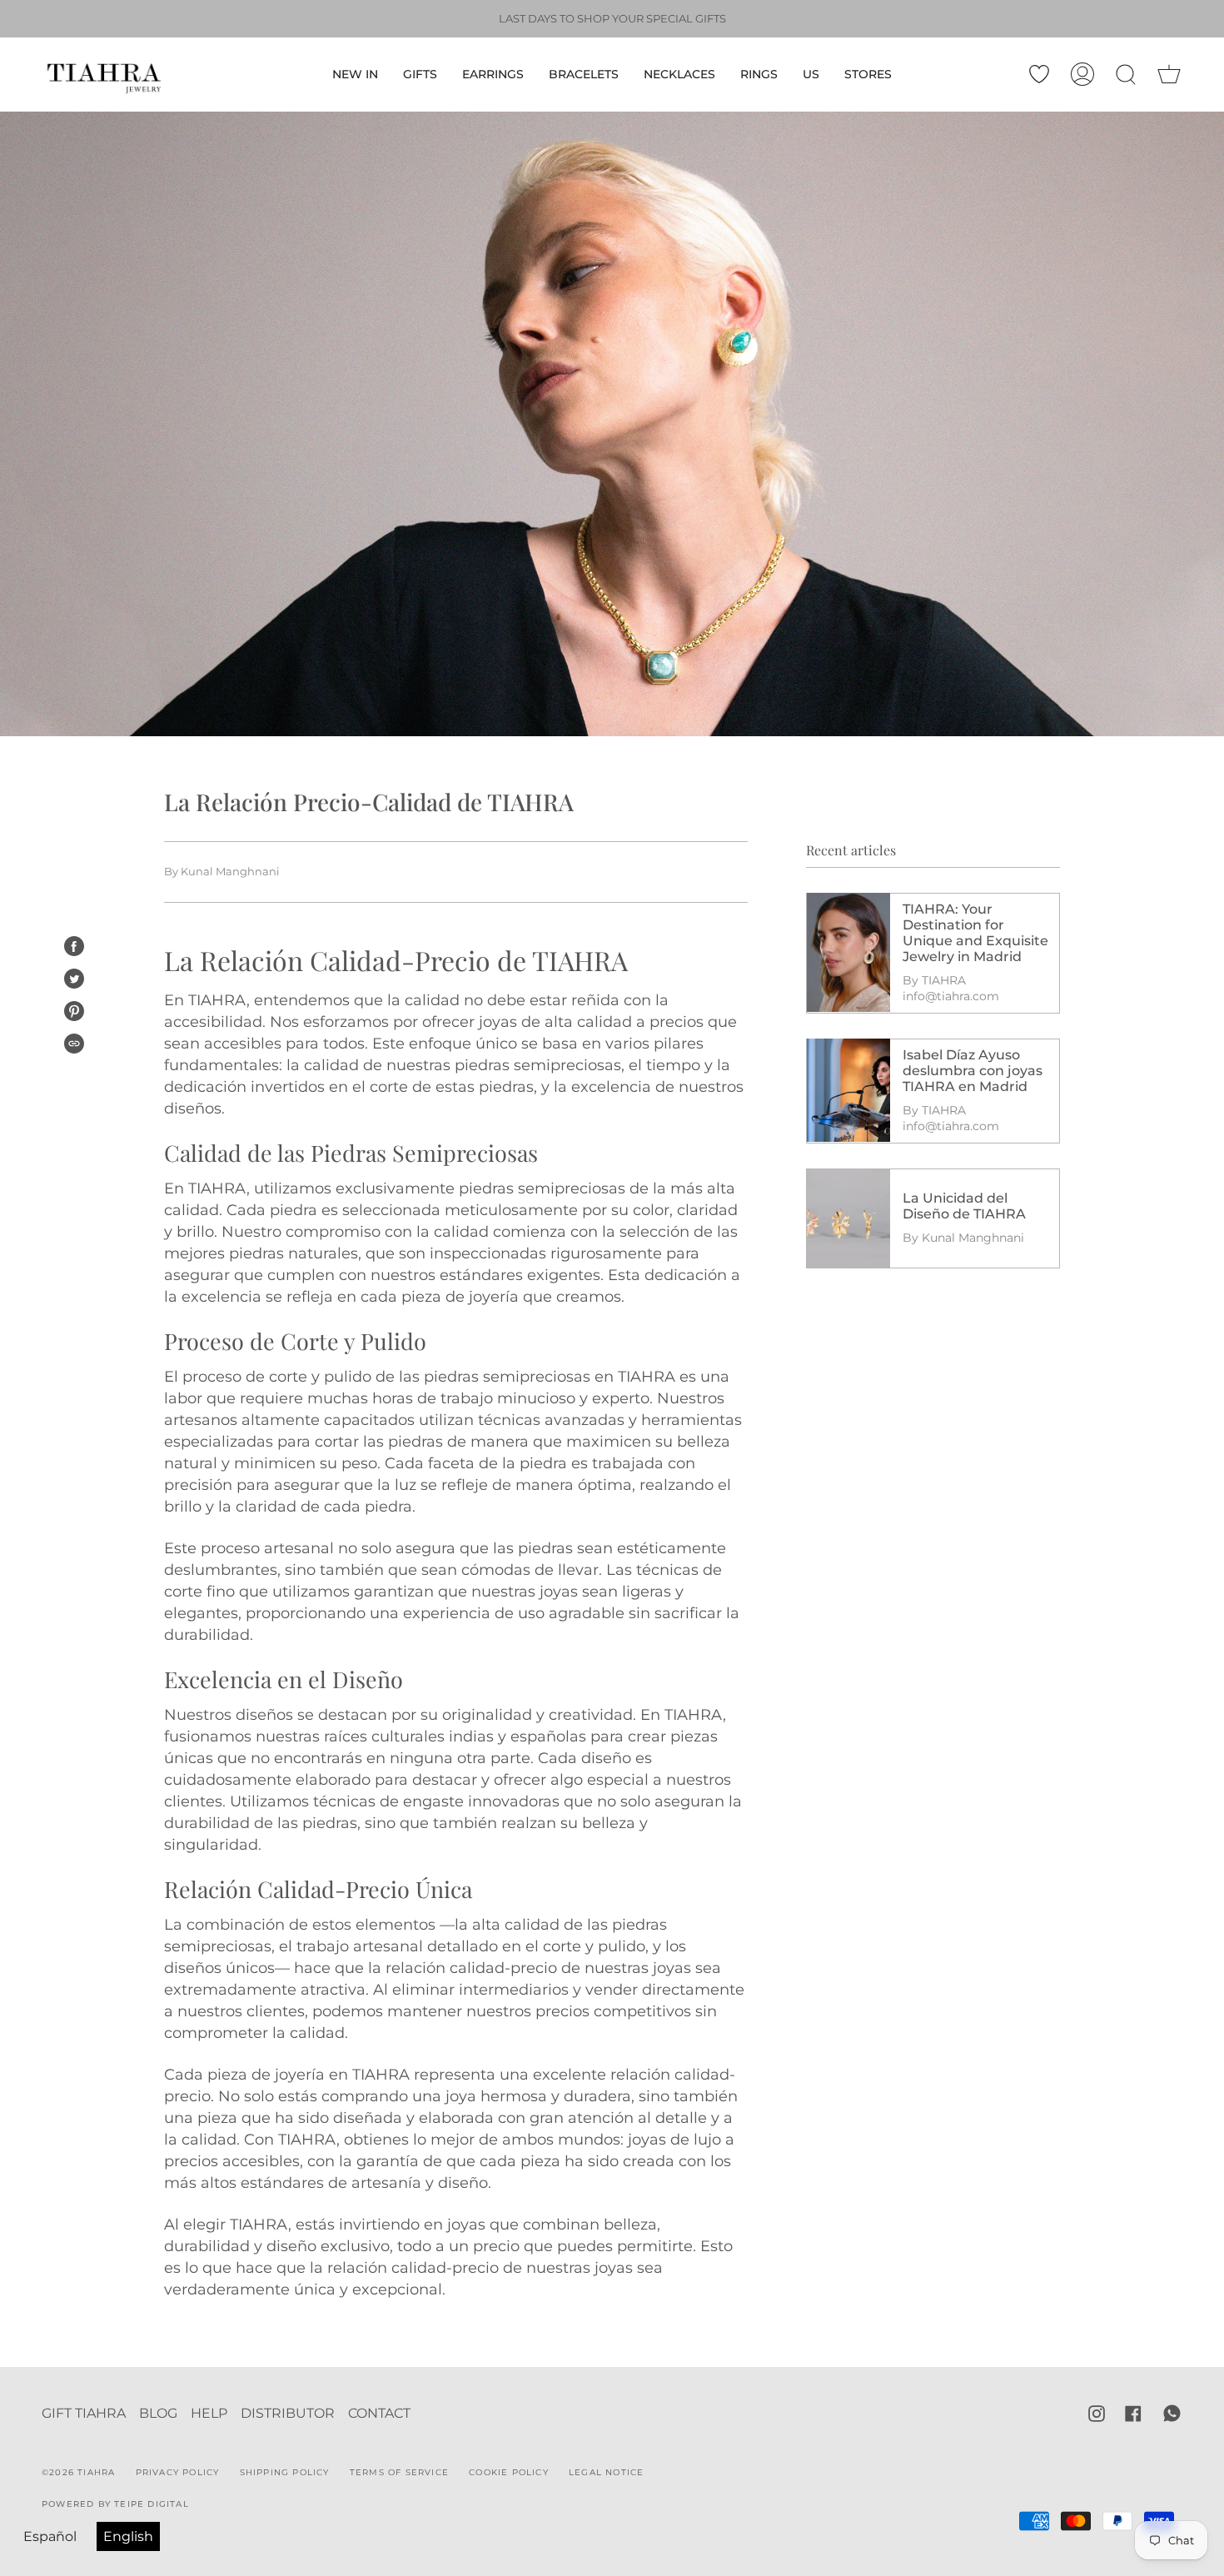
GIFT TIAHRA (84, 2413)
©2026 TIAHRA (78, 2472)
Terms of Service (399, 2472)
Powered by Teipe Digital (115, 2504)
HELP (209, 2413)
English (128, 2536)
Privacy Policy (178, 2472)
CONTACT (379, 2413)
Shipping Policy (285, 2472)
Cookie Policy (509, 2472)
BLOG (158, 2413)
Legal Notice (606, 2472)
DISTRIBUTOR (288, 2413)
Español (50, 2536)
